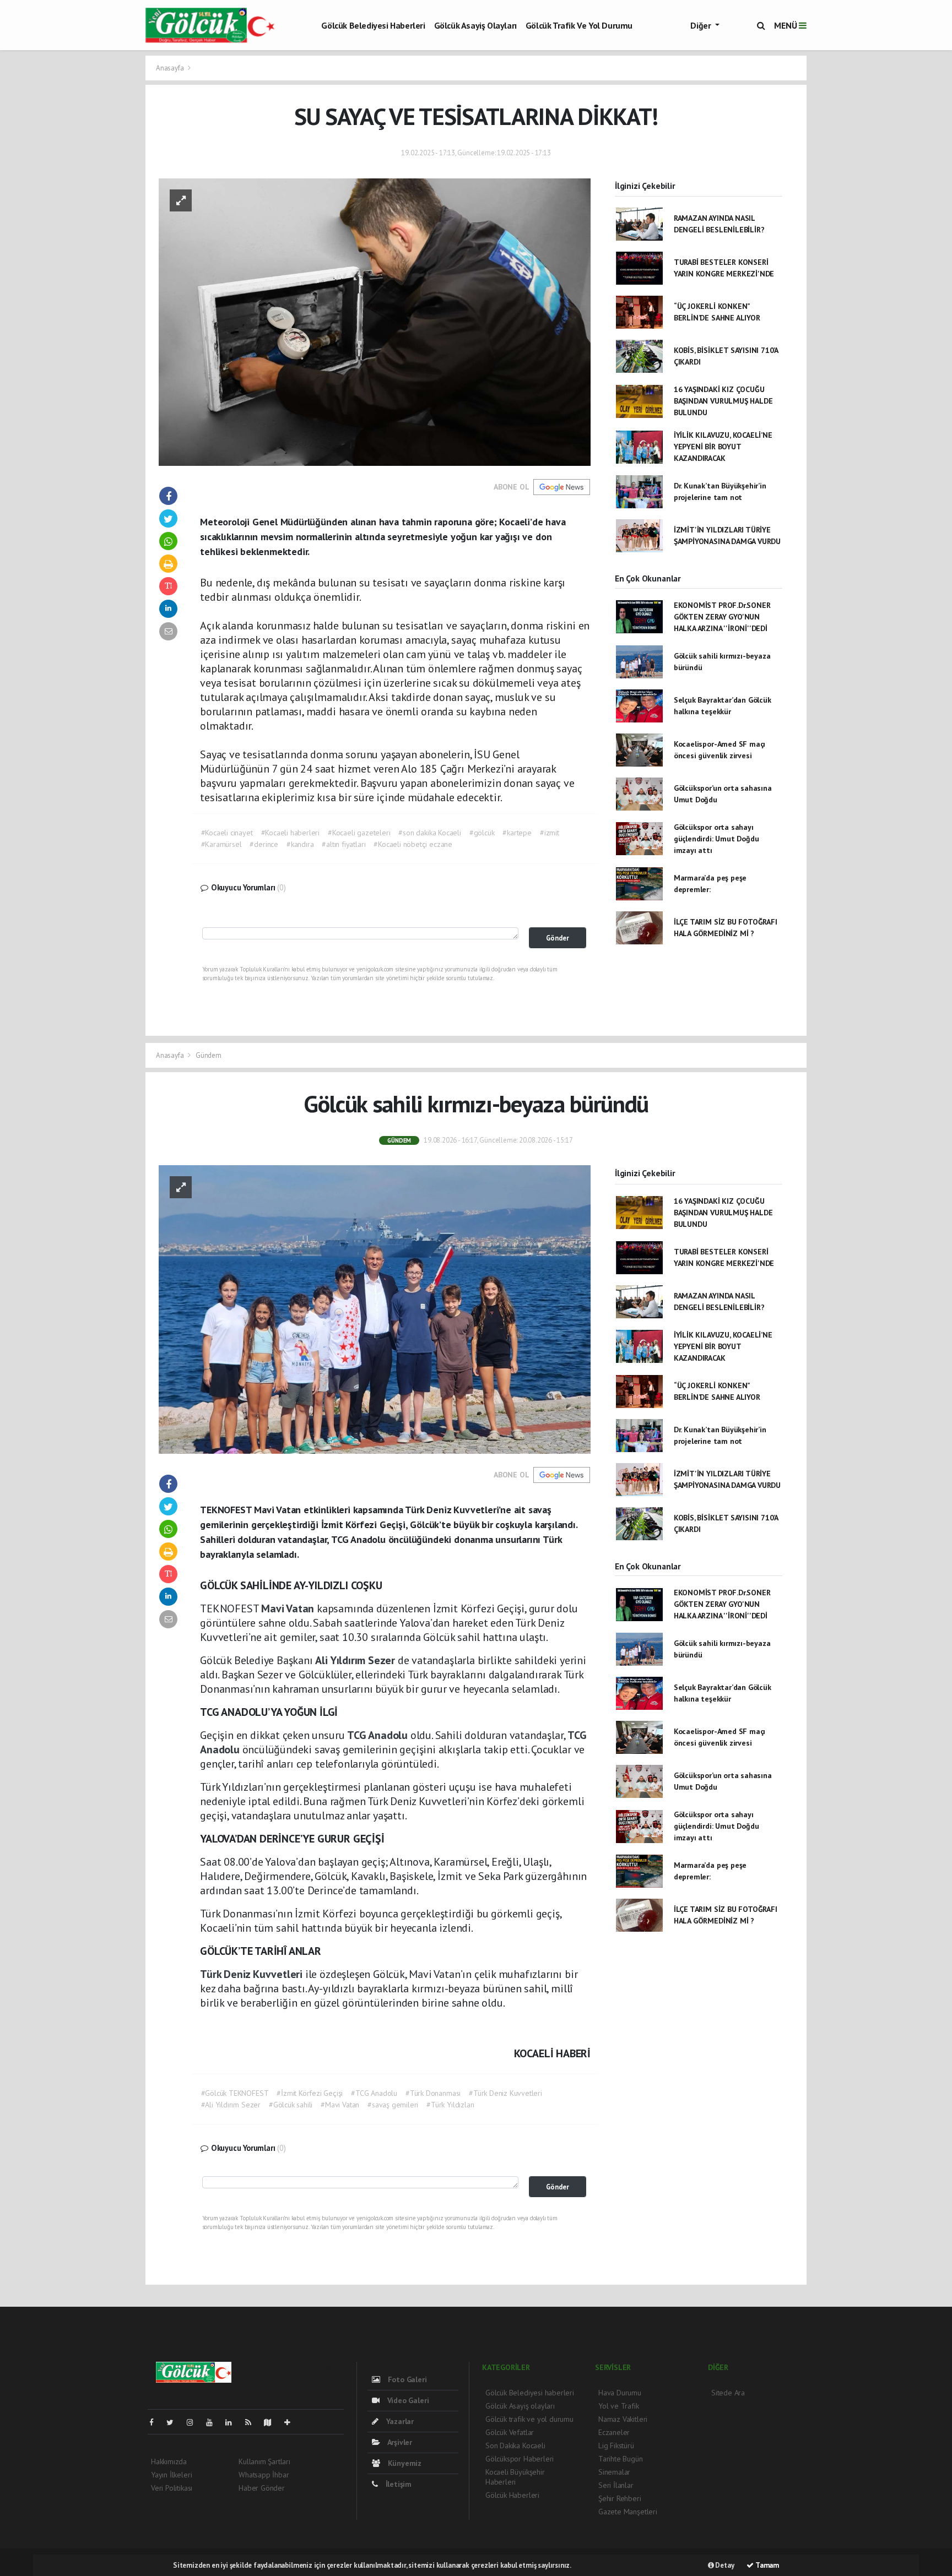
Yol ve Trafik (619, 2406)
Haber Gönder (262, 2488)
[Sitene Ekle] (292, 2422)
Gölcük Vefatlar (510, 2432)
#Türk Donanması (433, 2093)
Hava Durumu (620, 2393)
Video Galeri (407, 2400)
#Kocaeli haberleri (291, 833)
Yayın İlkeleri (171, 2475)
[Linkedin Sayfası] (233, 2422)
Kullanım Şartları (264, 2461)
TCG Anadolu (379, 1735)
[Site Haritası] (272, 2422)
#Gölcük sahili (291, 2105)
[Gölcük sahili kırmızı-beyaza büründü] (375, 1309)
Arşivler (399, 2442)
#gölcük (482, 833)
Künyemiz (404, 2463)
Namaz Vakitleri (623, 2419)
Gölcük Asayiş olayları (475, 25)
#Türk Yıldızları (450, 2105)
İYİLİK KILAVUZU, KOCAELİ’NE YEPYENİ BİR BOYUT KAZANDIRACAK (723, 447)
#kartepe (517, 833)
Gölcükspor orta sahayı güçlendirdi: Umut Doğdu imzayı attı (716, 839)
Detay (724, 2565)
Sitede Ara (728, 2393)
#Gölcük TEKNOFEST (235, 2093)
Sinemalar (614, 2472)
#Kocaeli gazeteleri (359, 833)
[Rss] (253, 2422)
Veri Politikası (172, 2488)
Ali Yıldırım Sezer (356, 1660)
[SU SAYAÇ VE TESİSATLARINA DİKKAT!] (375, 321)
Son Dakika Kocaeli (515, 2445)
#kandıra (300, 844)
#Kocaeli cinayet (227, 833)
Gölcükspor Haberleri (520, 2459)
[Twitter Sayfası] (174, 2422)
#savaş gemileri (393, 2105)
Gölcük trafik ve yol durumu (579, 25)
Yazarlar (399, 2421)
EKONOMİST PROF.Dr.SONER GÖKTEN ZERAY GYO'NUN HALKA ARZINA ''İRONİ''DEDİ (722, 617)
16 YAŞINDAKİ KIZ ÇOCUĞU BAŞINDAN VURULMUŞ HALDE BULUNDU (723, 401)
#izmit (550, 833)
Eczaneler (614, 2432)
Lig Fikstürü (616, 2445)
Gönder (558, 938)
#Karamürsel (221, 844)
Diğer (702, 25)
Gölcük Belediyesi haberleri (373, 25)
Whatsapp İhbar (264, 2475)
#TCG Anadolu (374, 2093)
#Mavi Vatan (340, 2105)
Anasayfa (171, 68)
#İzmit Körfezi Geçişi (310, 2093)
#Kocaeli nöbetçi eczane (413, 844)
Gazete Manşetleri (628, 2512)
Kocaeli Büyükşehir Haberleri (515, 2477)
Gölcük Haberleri (512, 2495)
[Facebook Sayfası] (156, 2422)
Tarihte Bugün (621, 2459)
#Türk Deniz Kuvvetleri (505, 2093)
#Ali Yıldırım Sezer (231, 2105)
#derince (264, 844)
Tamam (766, 2565)
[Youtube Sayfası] (214, 2422)
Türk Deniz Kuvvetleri (253, 1974)
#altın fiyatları (344, 844)
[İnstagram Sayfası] (194, 2422)
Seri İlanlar (616, 2485)
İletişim (397, 2484)
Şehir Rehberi (620, 2498)
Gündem (209, 1055)
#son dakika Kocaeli (429, 833)
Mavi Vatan (289, 1608)
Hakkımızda (169, 2461)
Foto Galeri (406, 2379)
